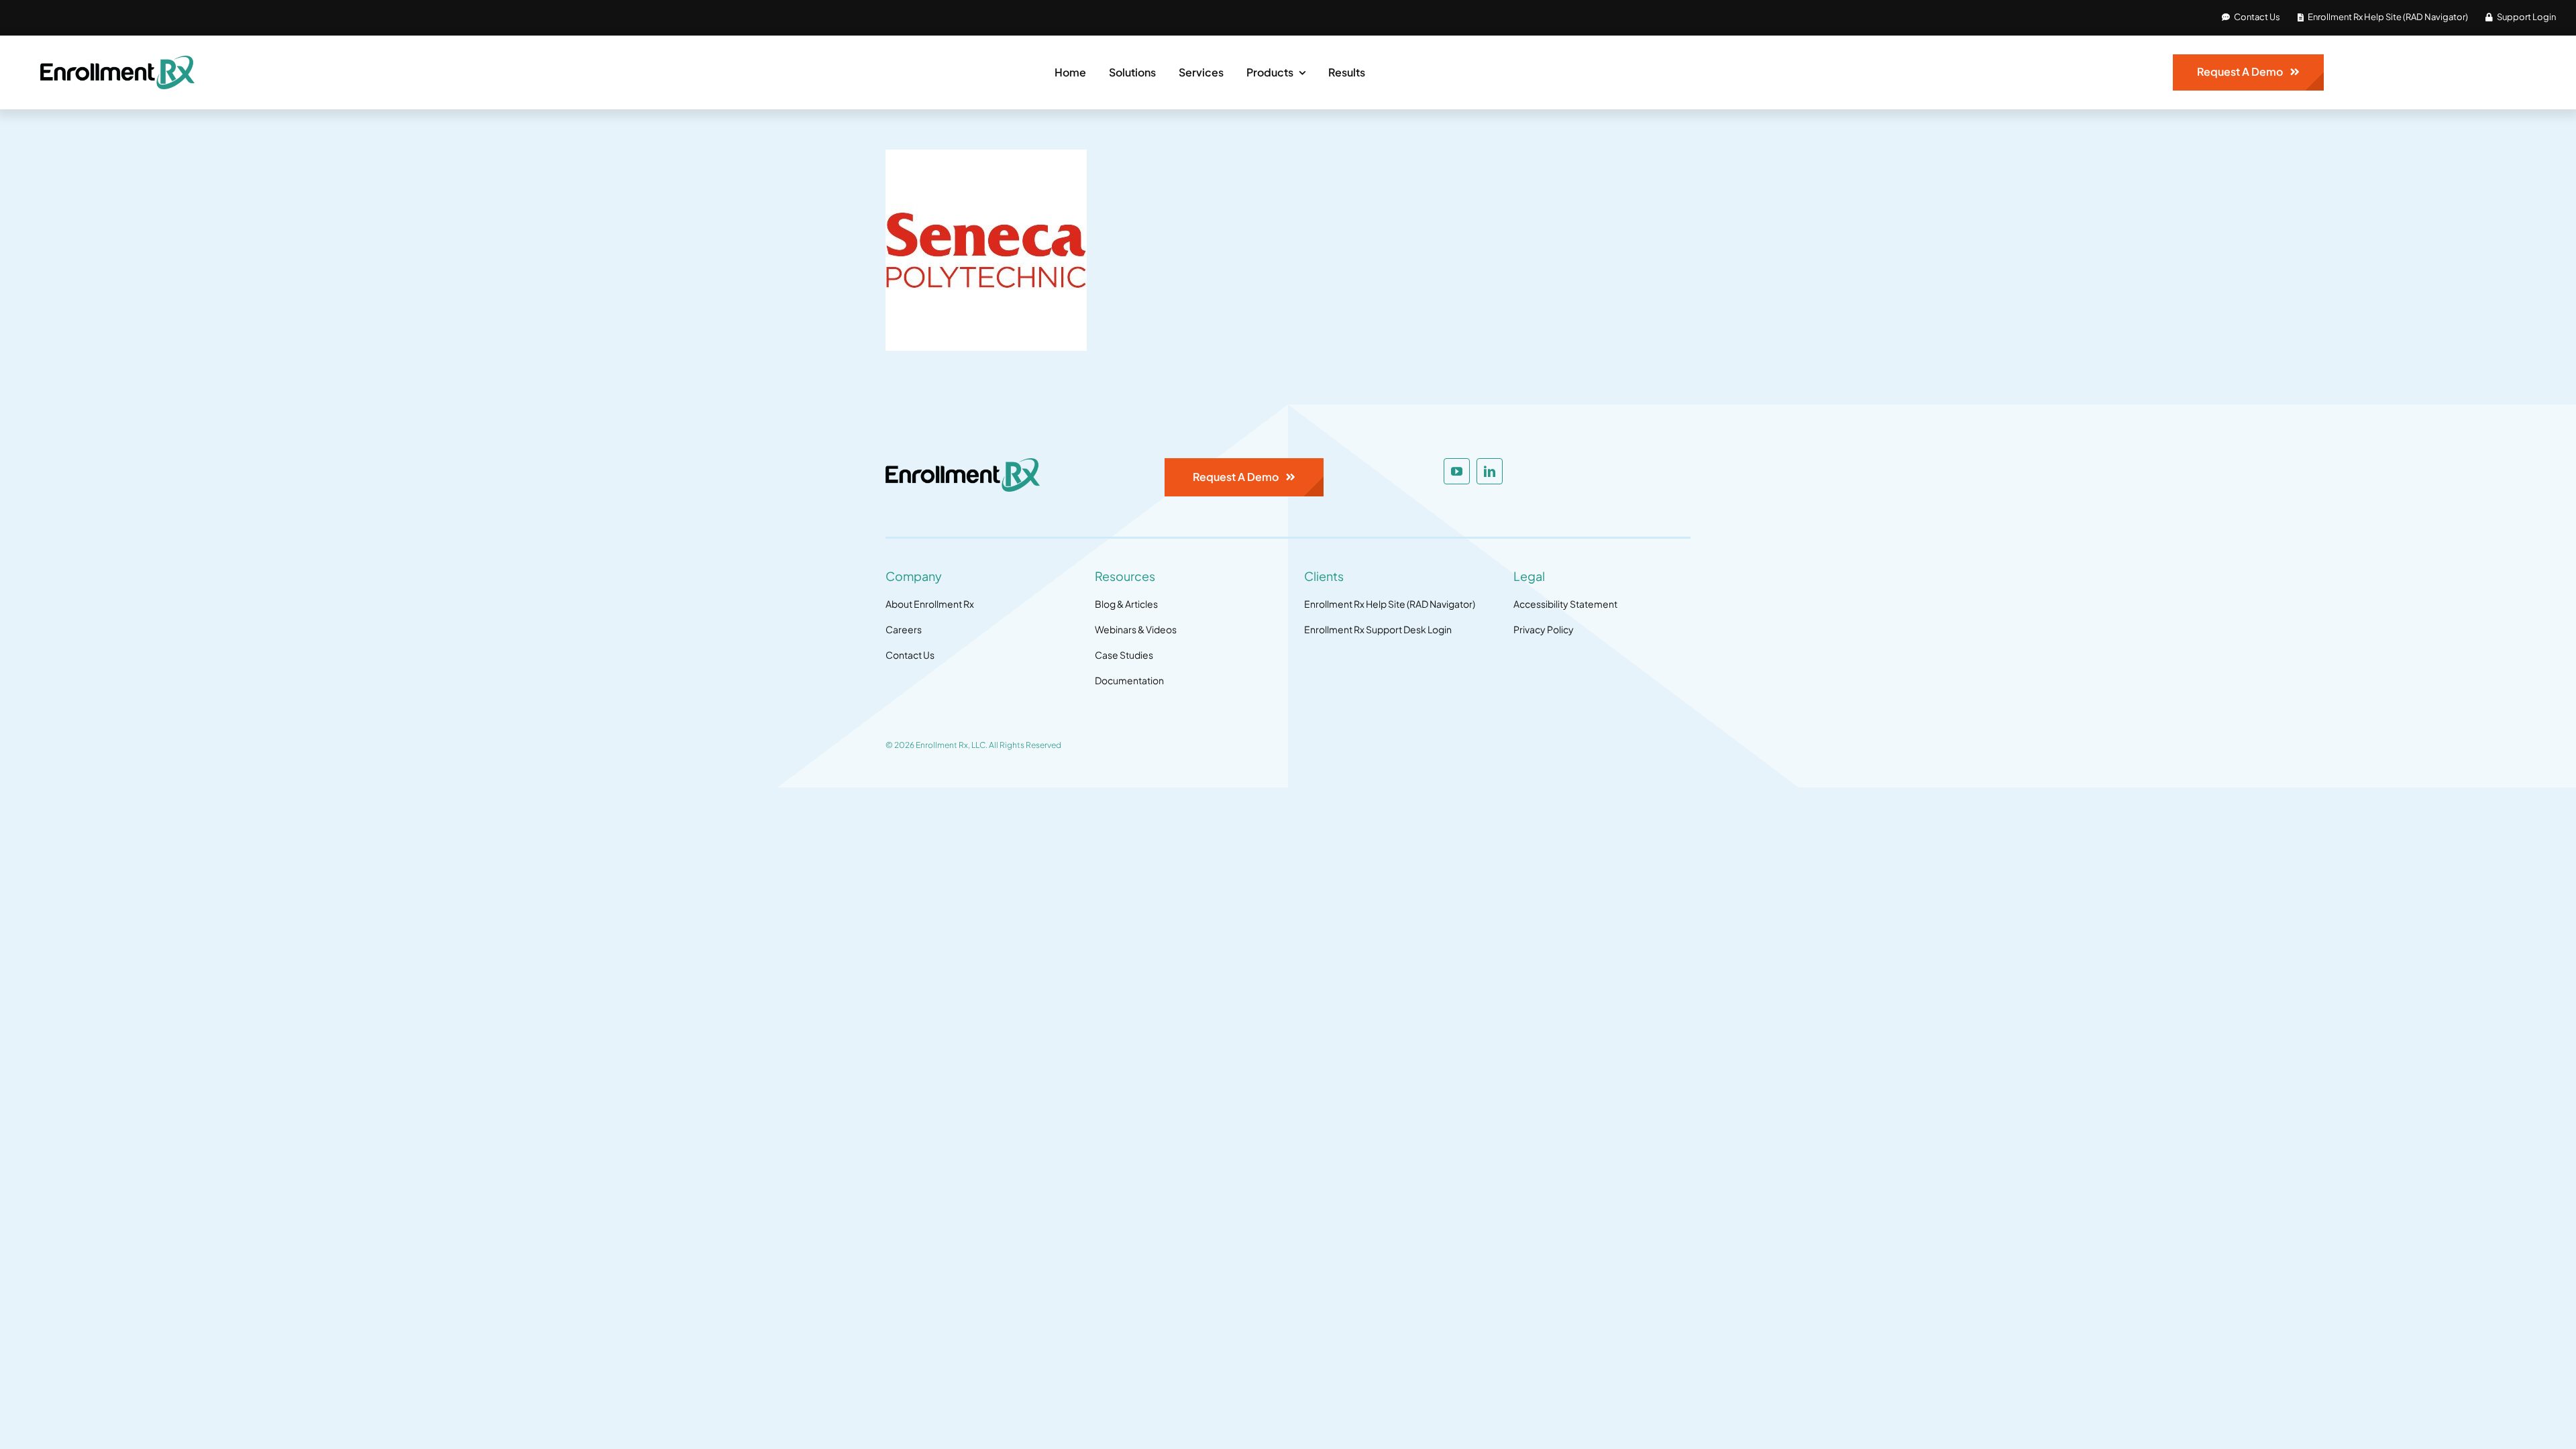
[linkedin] (1490, 471)
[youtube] (1457, 471)
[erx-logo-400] (117, 61)
